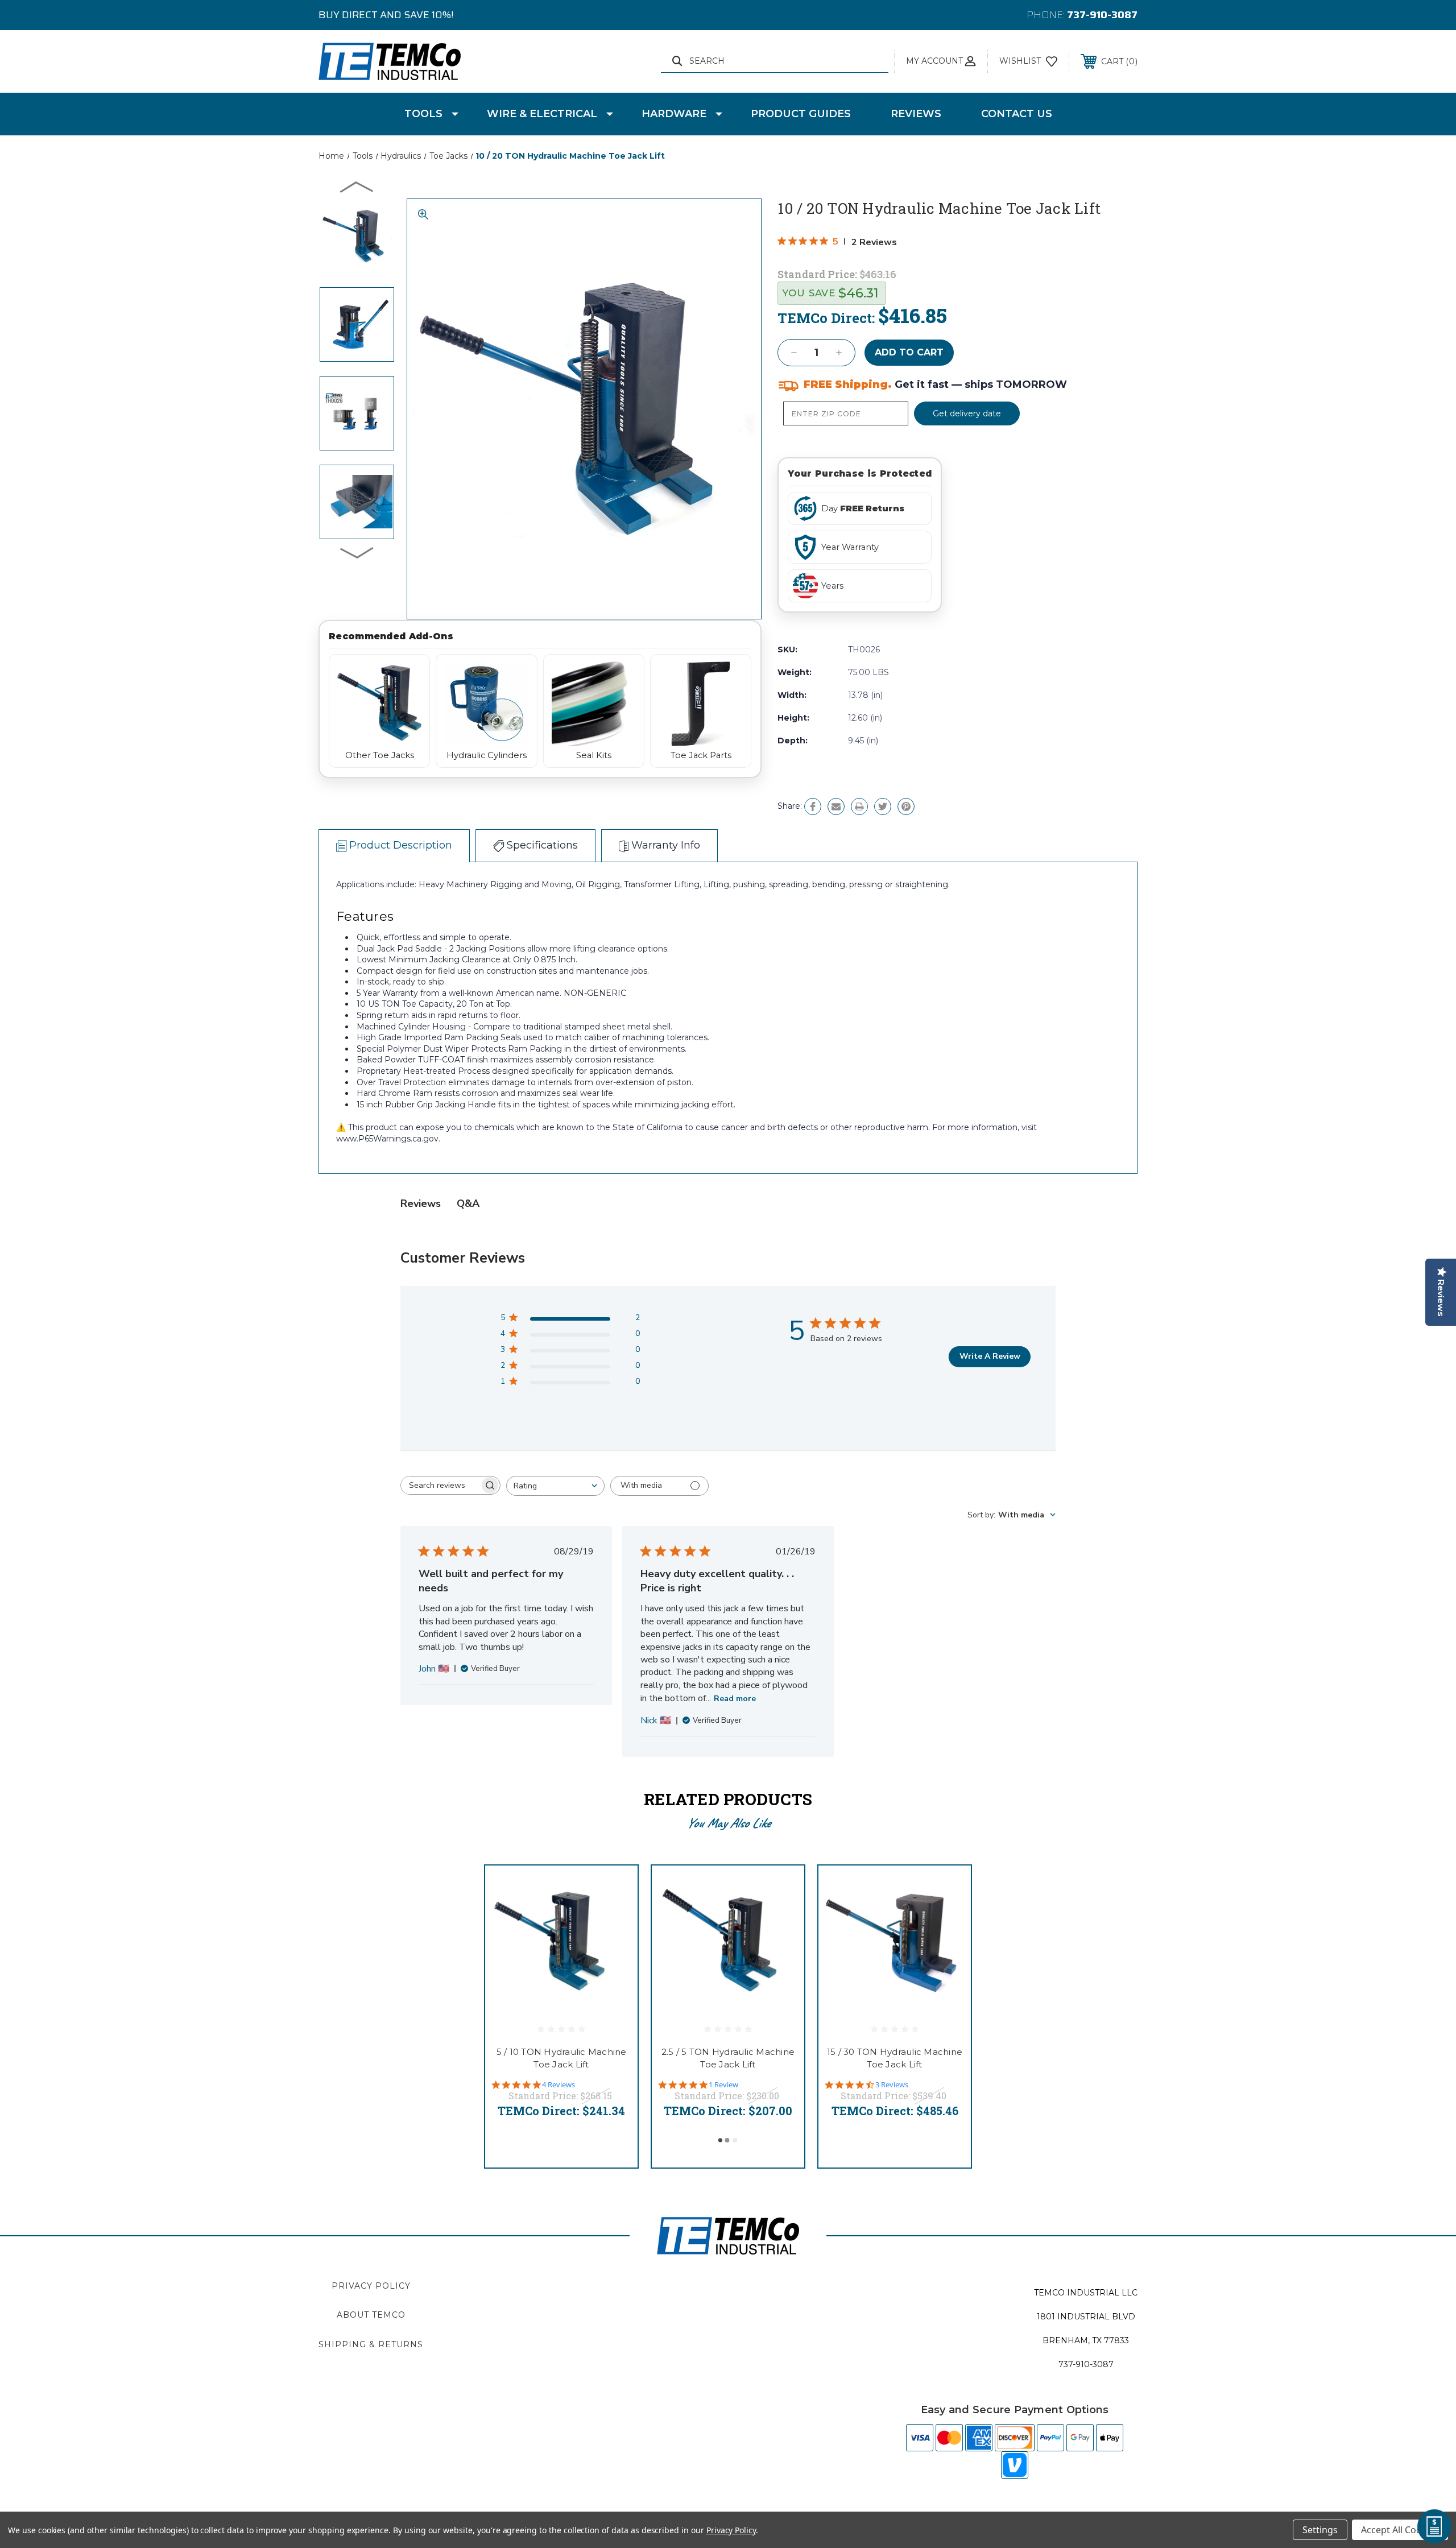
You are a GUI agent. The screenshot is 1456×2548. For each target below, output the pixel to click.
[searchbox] (440, 1485)
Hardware (674, 114)
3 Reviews (892, 2085)
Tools (423, 114)
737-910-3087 (1102, 15)
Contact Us (1017, 114)
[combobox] (555, 1486)
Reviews (916, 114)
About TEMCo (371, 2315)
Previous (357, 187)
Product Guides (801, 114)
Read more (735, 1699)
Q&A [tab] (468, 1203)
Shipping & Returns (371, 2344)
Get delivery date (967, 413)
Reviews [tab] (421, 1203)
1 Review (723, 2085)
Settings (1320, 2530)
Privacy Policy (371, 2286)
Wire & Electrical (542, 114)
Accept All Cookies (1400, 2530)
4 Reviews (559, 2085)
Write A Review (990, 1356)
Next (357, 552)
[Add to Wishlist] (615, 1918)
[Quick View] (615, 1889)
